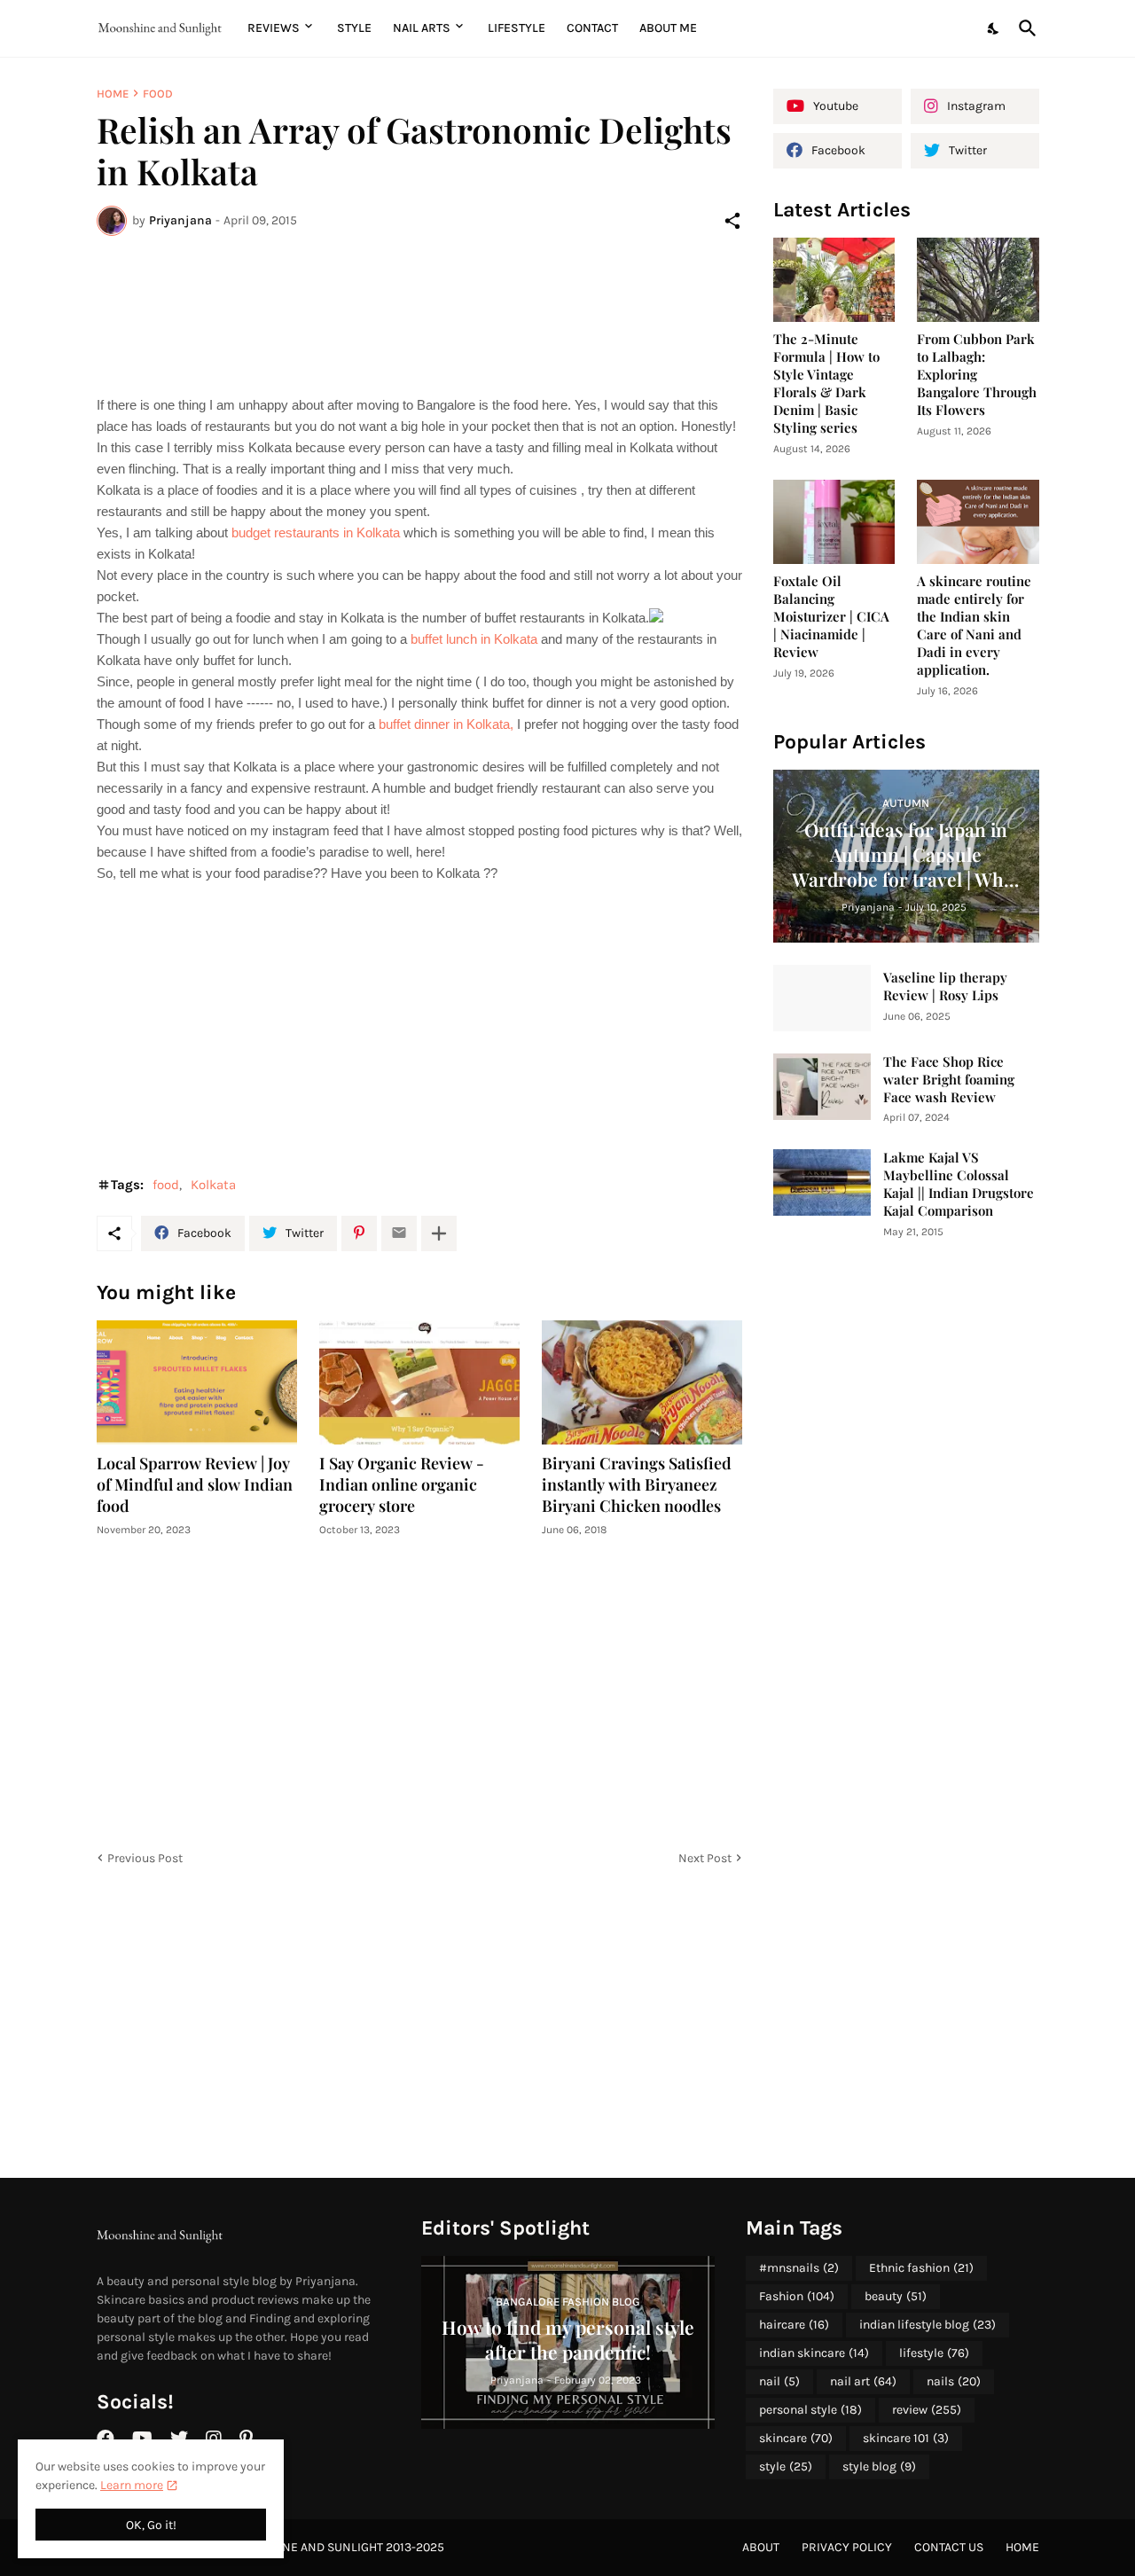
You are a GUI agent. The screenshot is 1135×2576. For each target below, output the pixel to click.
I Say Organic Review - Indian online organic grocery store (402, 1485)
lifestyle (934, 2353)
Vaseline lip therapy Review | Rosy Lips (945, 987)
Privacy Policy (847, 2547)
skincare (796, 2438)
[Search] (1024, 28)
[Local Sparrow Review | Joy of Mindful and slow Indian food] (197, 1382)
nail (779, 2381)
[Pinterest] (359, 1233)
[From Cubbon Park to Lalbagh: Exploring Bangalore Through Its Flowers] (978, 280)
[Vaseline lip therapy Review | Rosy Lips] (822, 998)
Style (354, 28)
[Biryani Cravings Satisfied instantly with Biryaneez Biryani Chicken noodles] (642, 1382)
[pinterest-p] (246, 2439)
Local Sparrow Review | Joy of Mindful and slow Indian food (195, 1485)
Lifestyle (517, 28)
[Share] (732, 221)
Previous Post (145, 1858)
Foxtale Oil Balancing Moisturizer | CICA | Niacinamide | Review (831, 617)
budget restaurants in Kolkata (316, 532)
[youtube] (142, 2439)
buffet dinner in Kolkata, (446, 724)
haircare (794, 2325)
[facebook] (106, 2439)
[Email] (399, 1233)
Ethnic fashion (921, 2268)
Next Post (705, 1858)
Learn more (132, 2485)
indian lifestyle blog (928, 2325)
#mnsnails (799, 2268)
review (927, 2410)
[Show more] (439, 1233)
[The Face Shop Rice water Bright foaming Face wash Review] (822, 1087)
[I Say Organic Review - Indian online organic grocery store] (419, 1382)
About (761, 2547)
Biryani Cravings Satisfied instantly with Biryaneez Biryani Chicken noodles (637, 1485)
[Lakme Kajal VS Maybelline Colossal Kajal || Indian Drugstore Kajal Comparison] (822, 1182)
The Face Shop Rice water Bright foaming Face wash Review (949, 1080)
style (786, 2466)
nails (954, 2381)
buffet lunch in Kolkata (476, 639)
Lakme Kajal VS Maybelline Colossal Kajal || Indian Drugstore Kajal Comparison (959, 1184)
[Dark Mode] (994, 28)
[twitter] (179, 2439)
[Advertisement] (419, 315)
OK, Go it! (151, 2525)
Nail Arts (422, 28)
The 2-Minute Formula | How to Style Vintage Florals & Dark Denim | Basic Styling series (826, 384)
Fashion (797, 2296)
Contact (592, 28)
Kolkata (213, 1185)
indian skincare (814, 2353)
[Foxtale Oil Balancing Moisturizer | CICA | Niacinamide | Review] (834, 522)
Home (113, 94)
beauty (896, 2296)
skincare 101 (906, 2438)
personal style (810, 2410)
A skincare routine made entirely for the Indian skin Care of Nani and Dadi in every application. (974, 626)
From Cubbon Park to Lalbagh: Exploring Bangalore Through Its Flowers (977, 375)
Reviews (274, 28)
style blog (879, 2466)
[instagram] (214, 2439)
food (158, 94)
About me (668, 28)
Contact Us (949, 2547)
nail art (863, 2381)
